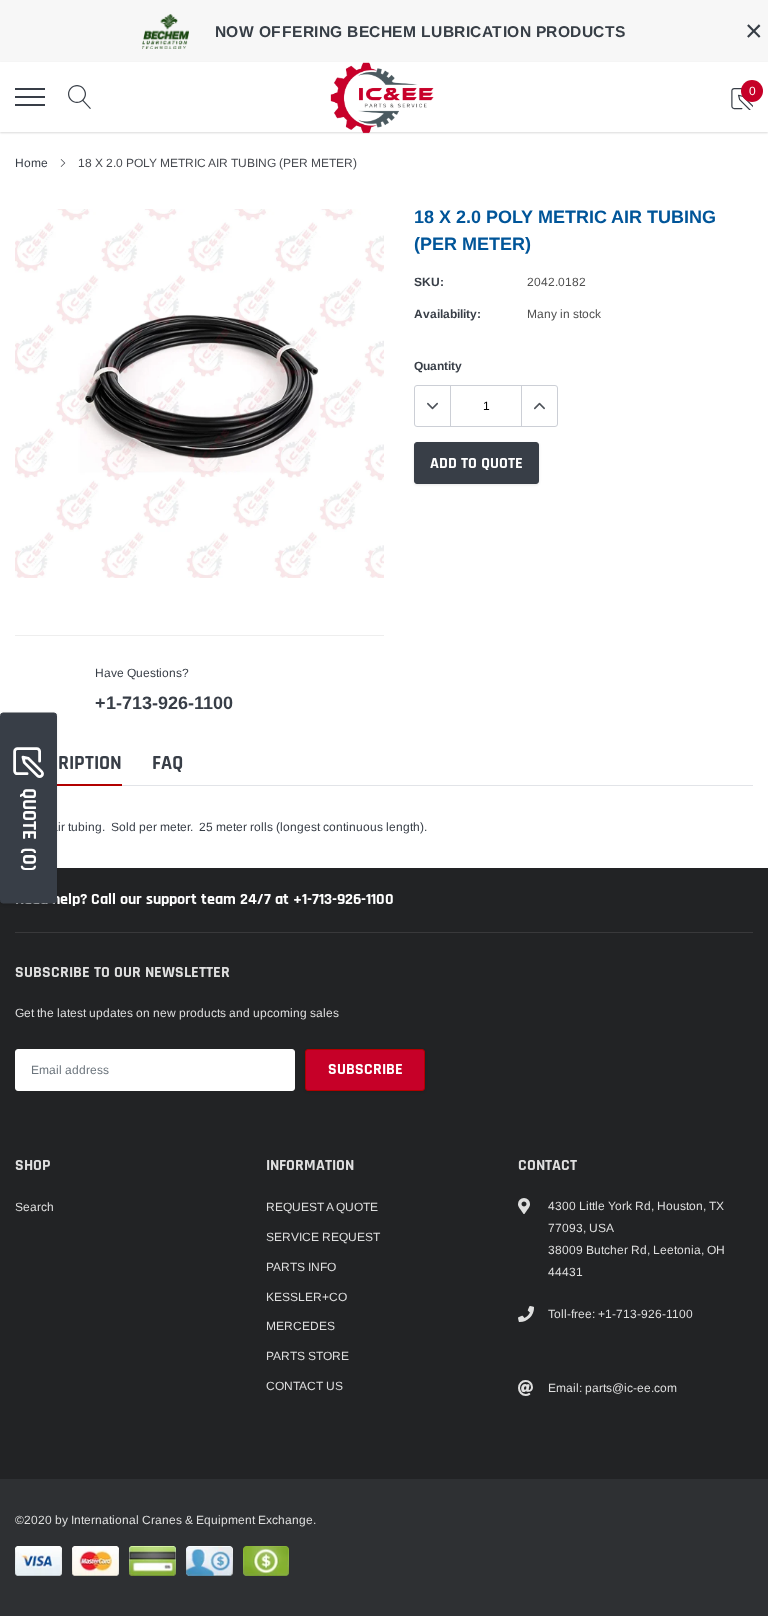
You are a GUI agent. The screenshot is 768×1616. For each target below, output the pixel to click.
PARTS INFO (301, 1267)
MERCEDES (300, 1326)
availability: (447, 314)
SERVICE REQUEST (323, 1237)
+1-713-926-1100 (164, 703)
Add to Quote (476, 463)
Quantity (438, 366)
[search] (80, 97)
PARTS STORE (307, 1356)
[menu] (30, 97)
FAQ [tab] (167, 763)
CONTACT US (304, 1386)
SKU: (429, 282)
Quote (29, 829)
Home (31, 163)
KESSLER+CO (306, 1297)
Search (34, 1207)
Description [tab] (68, 763)
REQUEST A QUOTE (322, 1207)
